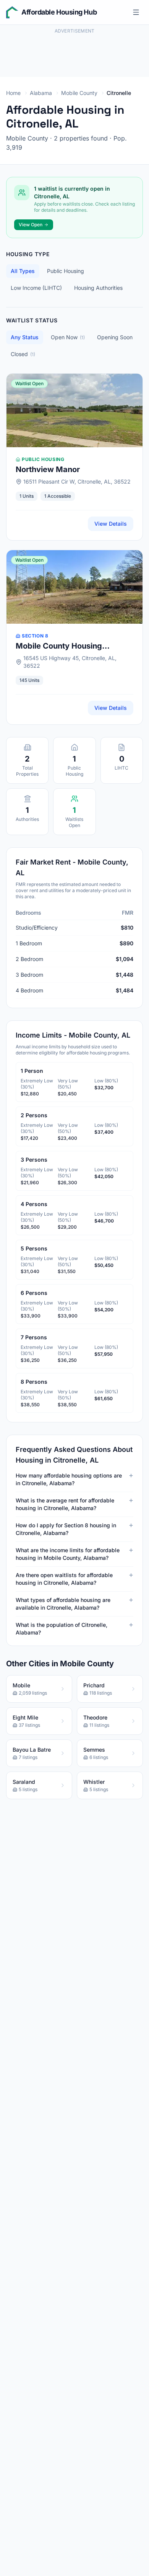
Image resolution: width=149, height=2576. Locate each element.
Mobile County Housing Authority (59, 646)
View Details (111, 524)
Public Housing (66, 271)
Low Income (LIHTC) (36, 288)
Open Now (68, 337)
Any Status (25, 337)
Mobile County (79, 93)
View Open (31, 225)
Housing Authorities (98, 288)
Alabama (41, 93)
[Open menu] (136, 12)
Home (13, 93)
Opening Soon (115, 337)
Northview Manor (48, 469)
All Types (23, 271)
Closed (23, 354)
